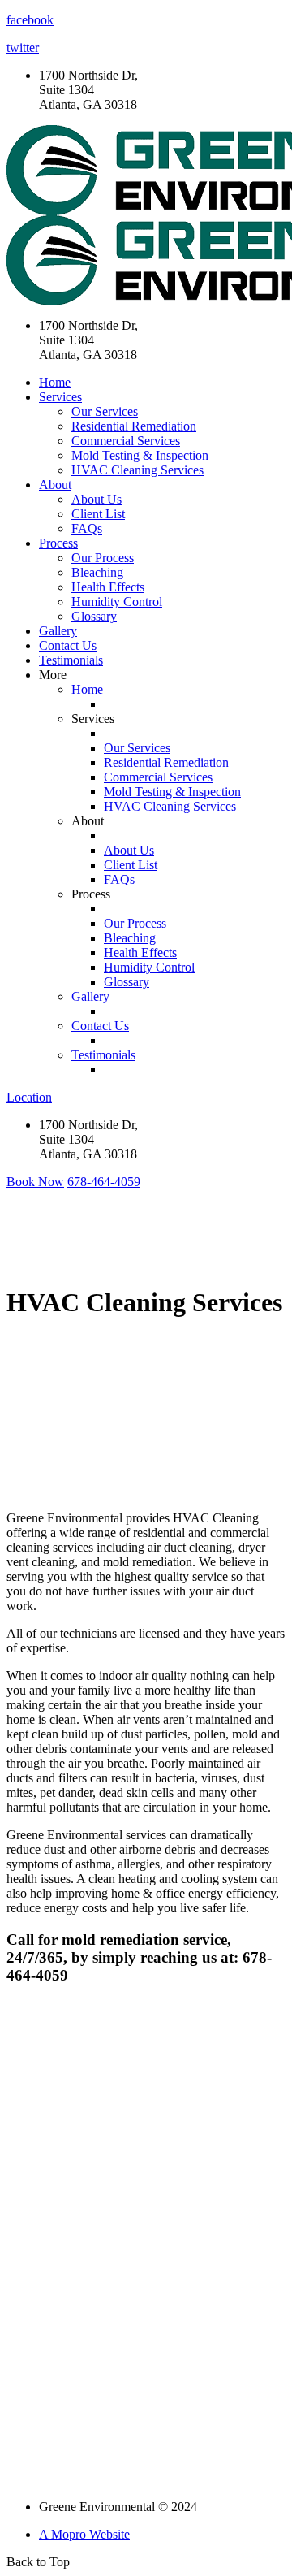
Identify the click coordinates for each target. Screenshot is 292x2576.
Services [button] (60, 397)
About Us (97, 499)
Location (29, 1097)
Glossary (94, 616)
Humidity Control (117, 602)
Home (55, 382)
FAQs (87, 528)
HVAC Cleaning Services (137, 470)
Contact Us (68, 645)
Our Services (105, 411)
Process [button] (58, 543)
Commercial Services (126, 441)
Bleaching (97, 572)
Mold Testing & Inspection (140, 455)
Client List (98, 514)
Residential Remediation (134, 426)
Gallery (58, 631)
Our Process (103, 558)
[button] (35, 1182)
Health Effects (108, 587)
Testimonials (71, 660)
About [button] (55, 485)
